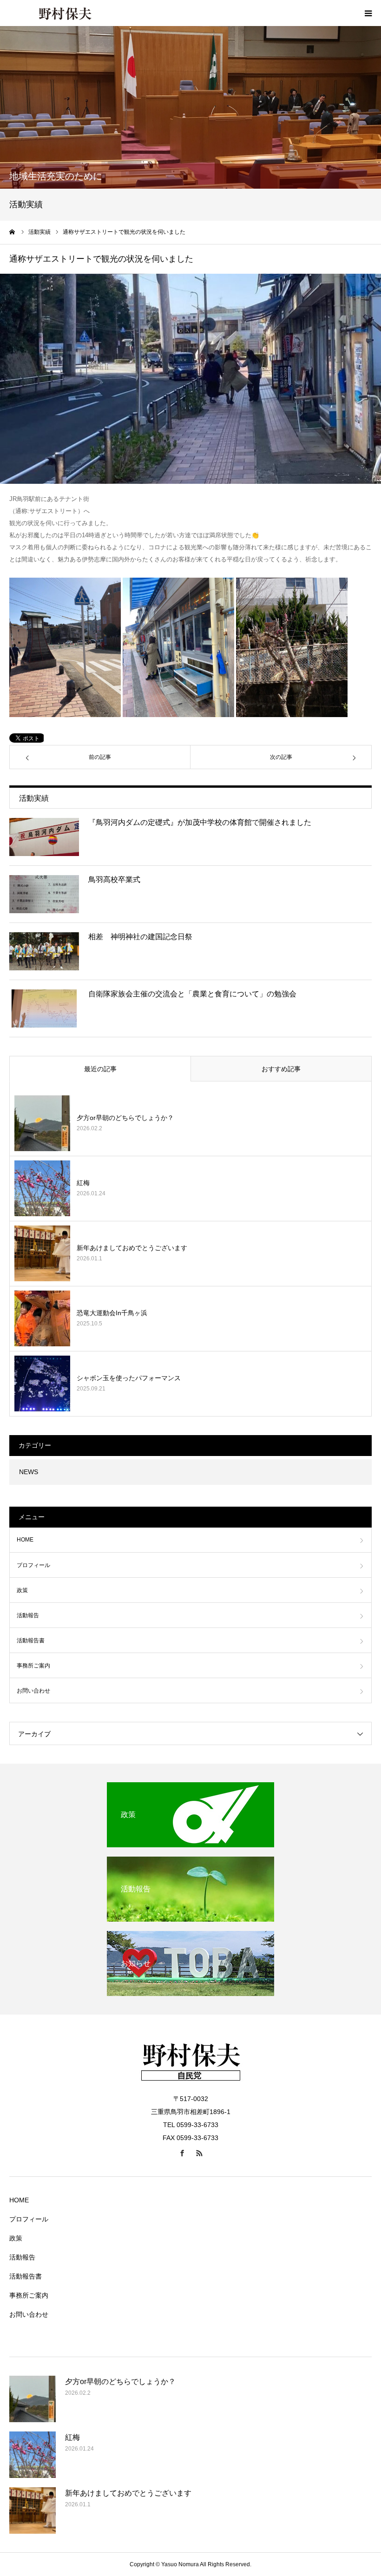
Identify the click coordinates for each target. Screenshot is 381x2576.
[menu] (368, 13)
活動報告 (28, 1615)
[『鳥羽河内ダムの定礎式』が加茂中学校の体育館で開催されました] (44, 837)
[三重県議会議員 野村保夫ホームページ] (65, 13)
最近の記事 (100, 1069)
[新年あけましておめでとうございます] (42, 1253)
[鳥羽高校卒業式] (44, 894)
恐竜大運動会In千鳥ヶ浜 (112, 1313)
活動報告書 (31, 1640)
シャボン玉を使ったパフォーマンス (129, 1378)
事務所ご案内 (33, 1666)
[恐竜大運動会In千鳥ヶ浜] (42, 1318)
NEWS (29, 1472)
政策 (22, 1590)
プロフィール (33, 1565)
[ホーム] (13, 232)
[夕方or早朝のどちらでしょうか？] (42, 1123)
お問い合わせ (33, 1691)
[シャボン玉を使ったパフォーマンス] (42, 1384)
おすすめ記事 (281, 1069)
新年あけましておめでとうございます (132, 1248)
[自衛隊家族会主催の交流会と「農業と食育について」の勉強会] (44, 1008)
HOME (25, 1540)
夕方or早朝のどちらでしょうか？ (125, 1118)
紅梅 (83, 1183)
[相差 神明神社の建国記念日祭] (44, 951)
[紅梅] (42, 1188)
